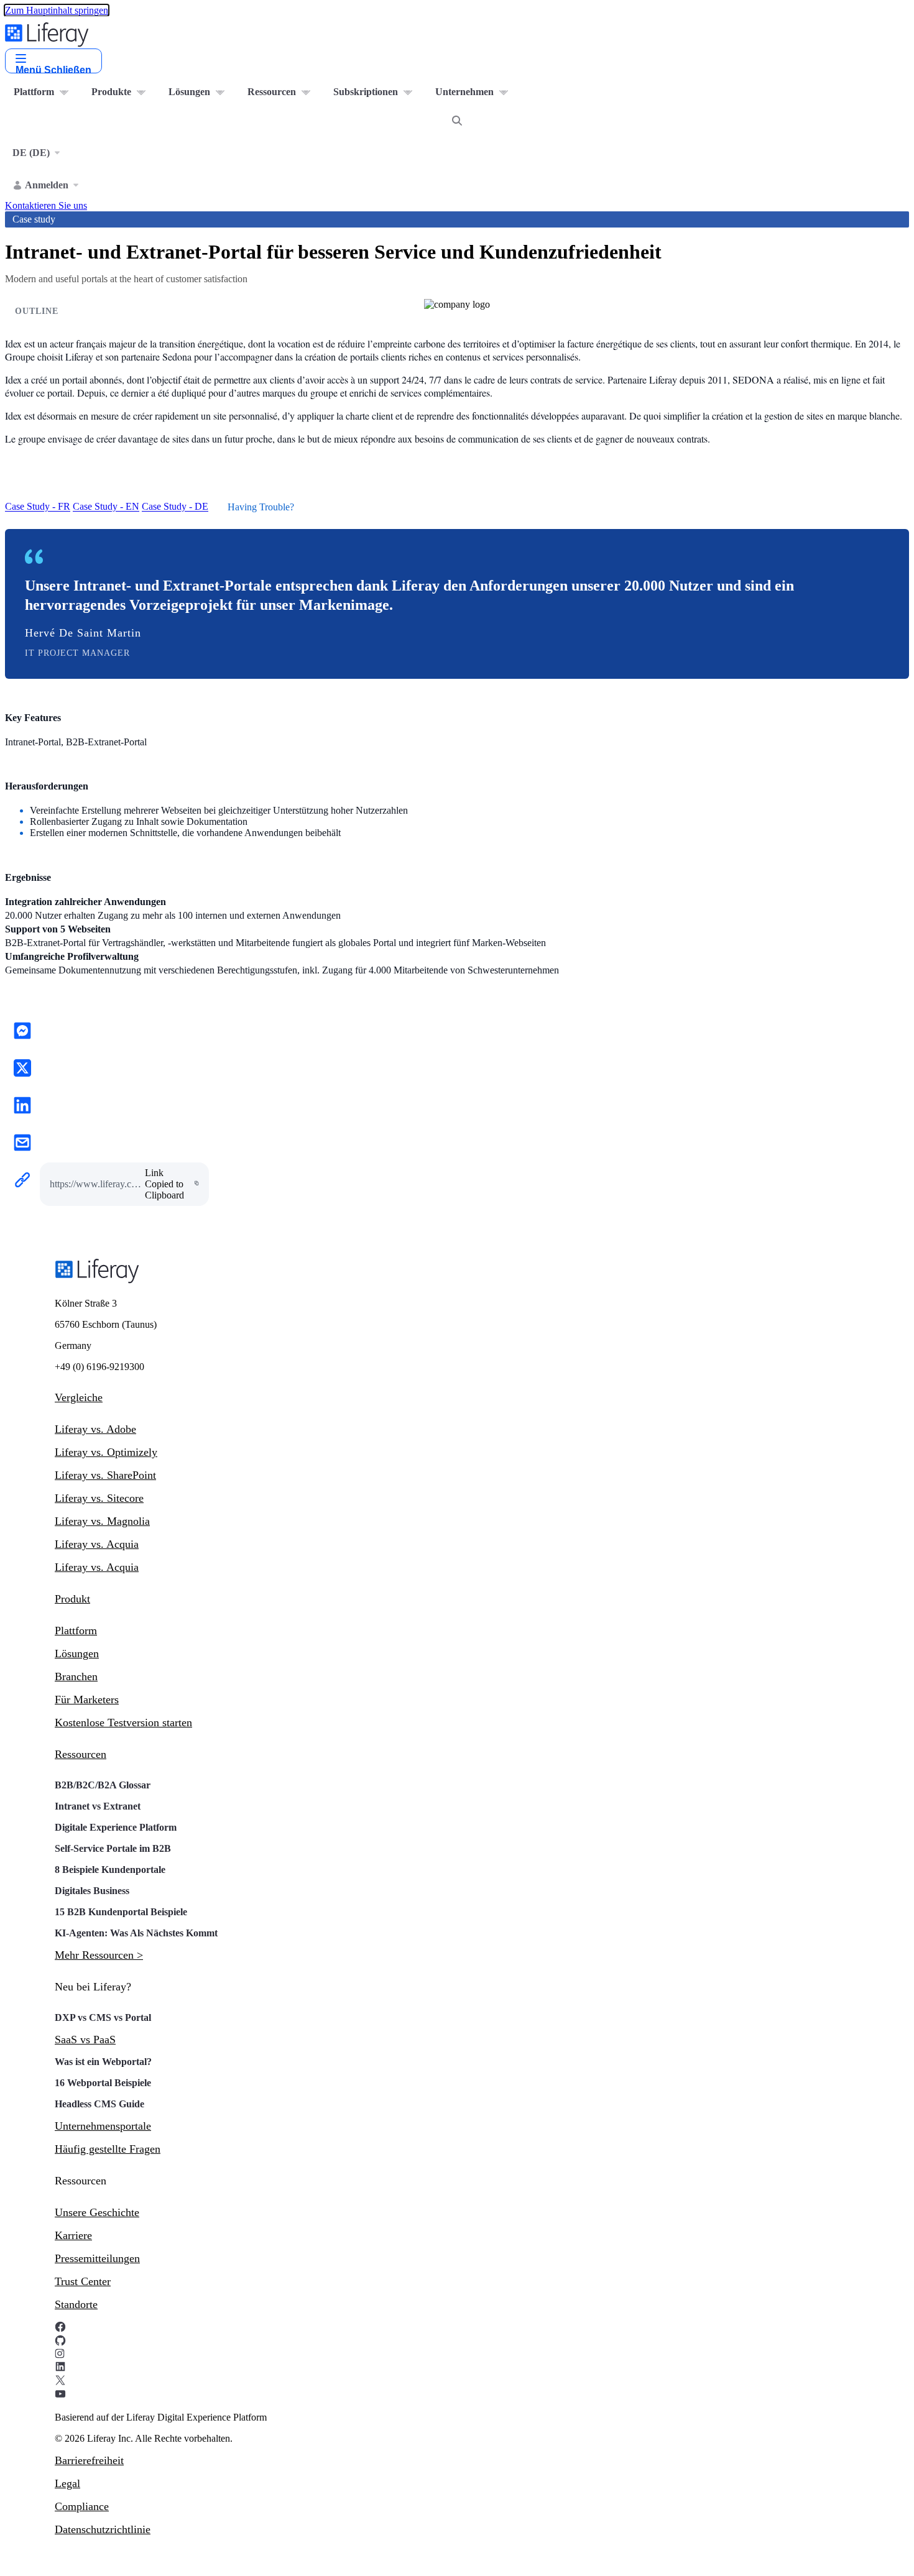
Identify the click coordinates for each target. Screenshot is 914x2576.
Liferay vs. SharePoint (105, 1475)
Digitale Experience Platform (116, 1827)
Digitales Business (92, 1891)
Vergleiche (79, 1397)
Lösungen (77, 1654)
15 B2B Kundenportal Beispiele (121, 1912)
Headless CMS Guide (99, 2104)
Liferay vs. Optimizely (106, 1452)
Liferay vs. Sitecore (99, 1498)
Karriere (73, 2235)
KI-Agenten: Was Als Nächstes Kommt (136, 1933)
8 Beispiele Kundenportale (110, 1870)
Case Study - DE (175, 507)
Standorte (76, 2304)
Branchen (76, 1677)
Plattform (76, 1631)
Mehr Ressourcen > (99, 1955)
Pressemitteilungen (97, 2258)
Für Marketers (87, 1700)
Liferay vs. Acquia (97, 1544)
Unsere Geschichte (97, 2212)
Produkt (72, 1599)
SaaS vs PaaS (85, 2040)
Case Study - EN (106, 507)
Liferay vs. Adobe (95, 1429)
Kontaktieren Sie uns (46, 205)
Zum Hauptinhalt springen (57, 10)
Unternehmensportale (103, 2126)
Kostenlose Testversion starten (123, 1723)
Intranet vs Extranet (98, 1806)
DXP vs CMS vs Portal (103, 2017)
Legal (67, 2483)
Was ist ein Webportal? (103, 2062)
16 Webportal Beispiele (103, 2083)
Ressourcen (81, 1754)
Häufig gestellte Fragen (108, 2149)
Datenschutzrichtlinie (103, 2529)
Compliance (82, 2506)
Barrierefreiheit (89, 2460)
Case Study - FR (38, 507)
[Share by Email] (22, 1144)
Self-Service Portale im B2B (113, 1848)
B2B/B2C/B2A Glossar (103, 1785)
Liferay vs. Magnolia (102, 1521)
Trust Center (83, 2281)
